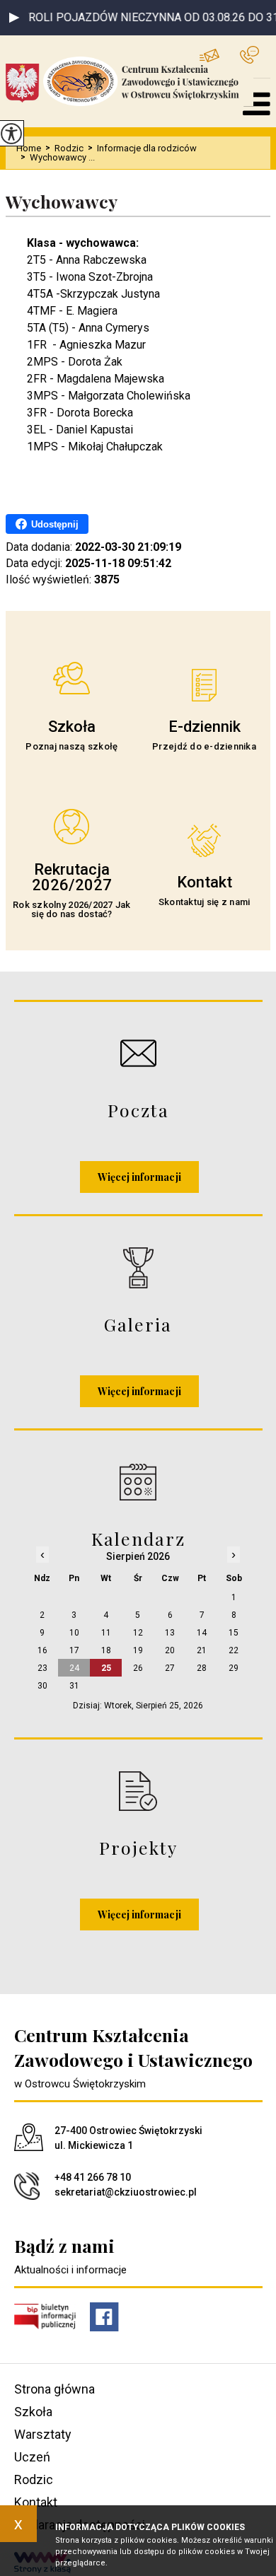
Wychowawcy (62, 202)
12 (138, 1633)
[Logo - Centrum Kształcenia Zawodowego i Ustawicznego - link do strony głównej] (130, 81)
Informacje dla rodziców (142, 148)
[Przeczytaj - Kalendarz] (138, 1482)
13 (170, 1633)
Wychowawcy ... (58, 157)
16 (42, 1650)
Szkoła (33, 2412)
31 (74, 1686)
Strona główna (54, 2389)
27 (170, 1668)
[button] (14, 18)
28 (202, 1668)
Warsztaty (43, 2434)
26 (138, 1668)
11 (106, 1633)
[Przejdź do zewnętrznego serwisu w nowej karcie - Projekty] (138, 1791)
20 (170, 1650)
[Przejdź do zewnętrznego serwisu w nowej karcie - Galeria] (138, 1267)
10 (74, 1633)
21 (202, 1650)
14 (202, 1633)
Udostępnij (55, 524)
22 (234, 1650)
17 (74, 1650)
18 (106, 1650)
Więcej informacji (139, 1177)
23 (42, 1668)
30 (42, 1686)
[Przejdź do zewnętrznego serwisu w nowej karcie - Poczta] (138, 1053)
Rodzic (64, 148)
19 (138, 1650)
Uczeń (32, 2457)
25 (106, 1668)
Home (29, 148)
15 (234, 1633)
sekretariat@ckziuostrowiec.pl (220, 55)
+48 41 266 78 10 (255, 55)
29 (234, 1668)
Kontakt (36, 2502)
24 (74, 1668)
